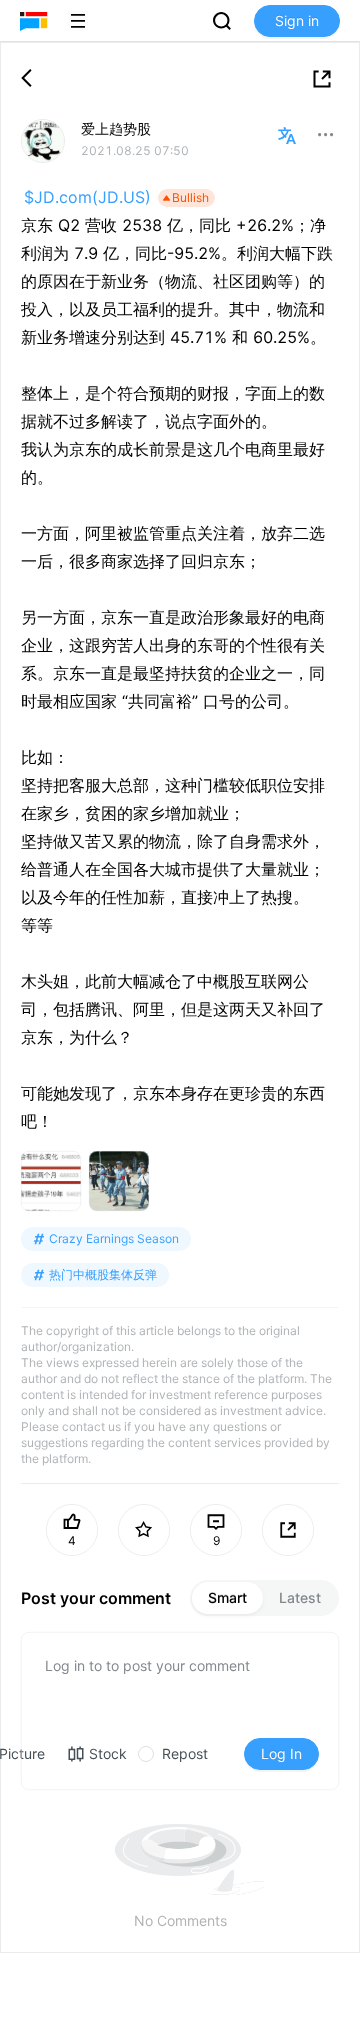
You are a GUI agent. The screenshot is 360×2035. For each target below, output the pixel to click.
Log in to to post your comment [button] (147, 1665)
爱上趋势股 (116, 128)
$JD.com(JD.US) (87, 197)
